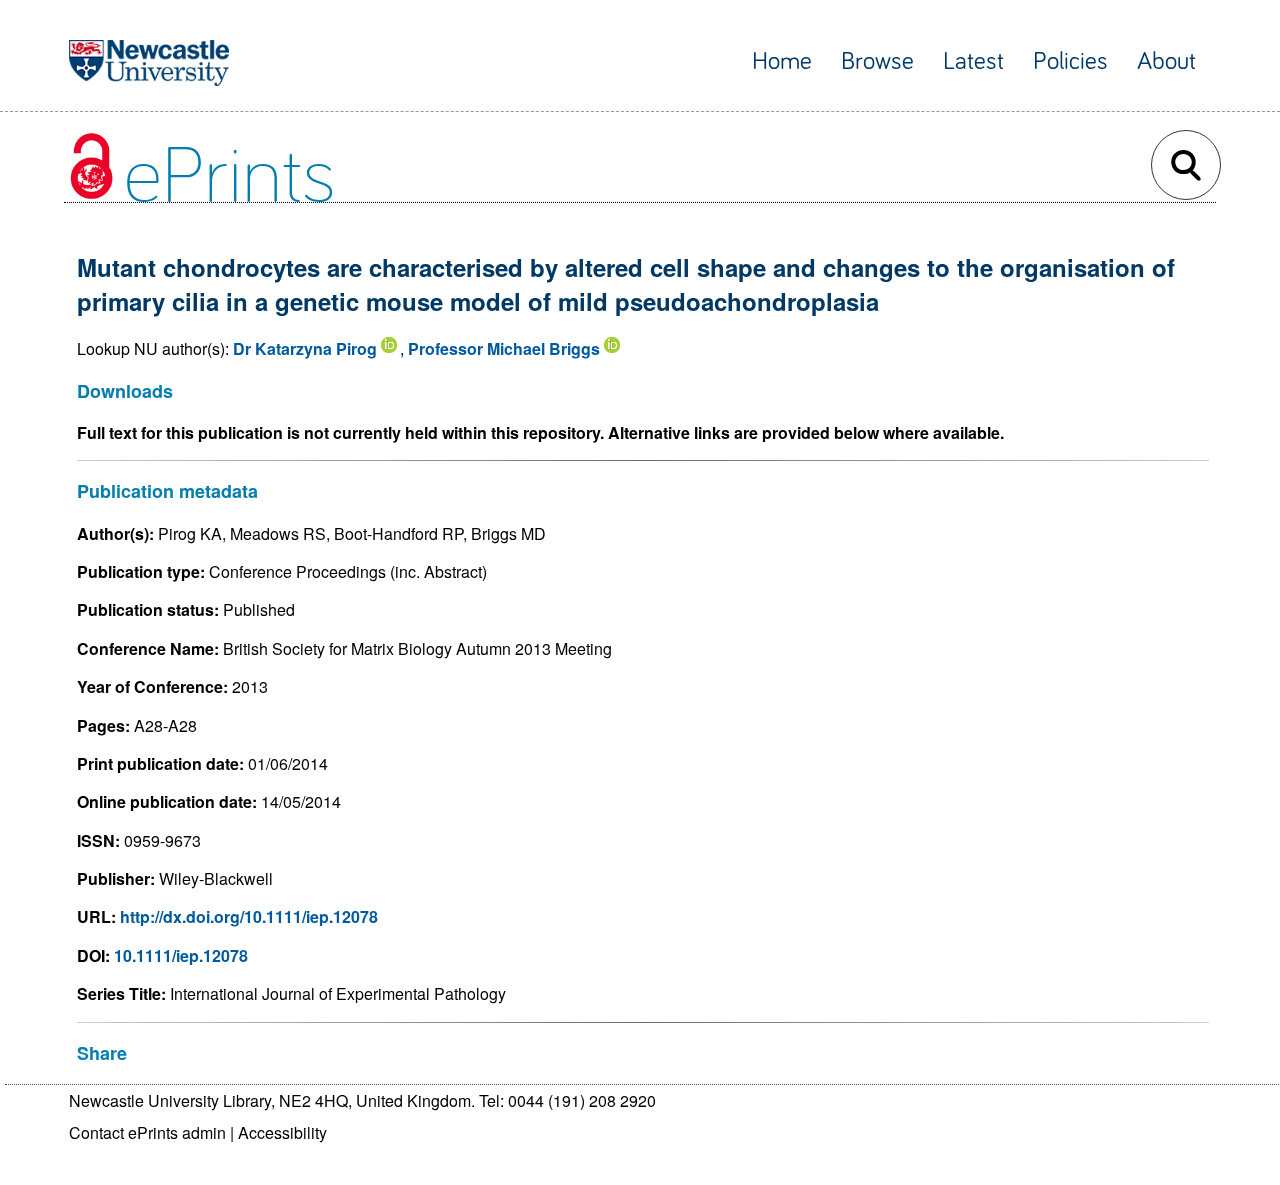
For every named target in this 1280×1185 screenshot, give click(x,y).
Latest (973, 61)
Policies (1070, 61)
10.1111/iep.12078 (181, 955)
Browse (877, 61)
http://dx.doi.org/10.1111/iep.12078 (249, 916)
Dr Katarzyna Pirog (305, 348)
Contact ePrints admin (147, 1132)
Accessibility (282, 1132)
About (1166, 61)
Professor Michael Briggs (504, 348)
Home (782, 61)
